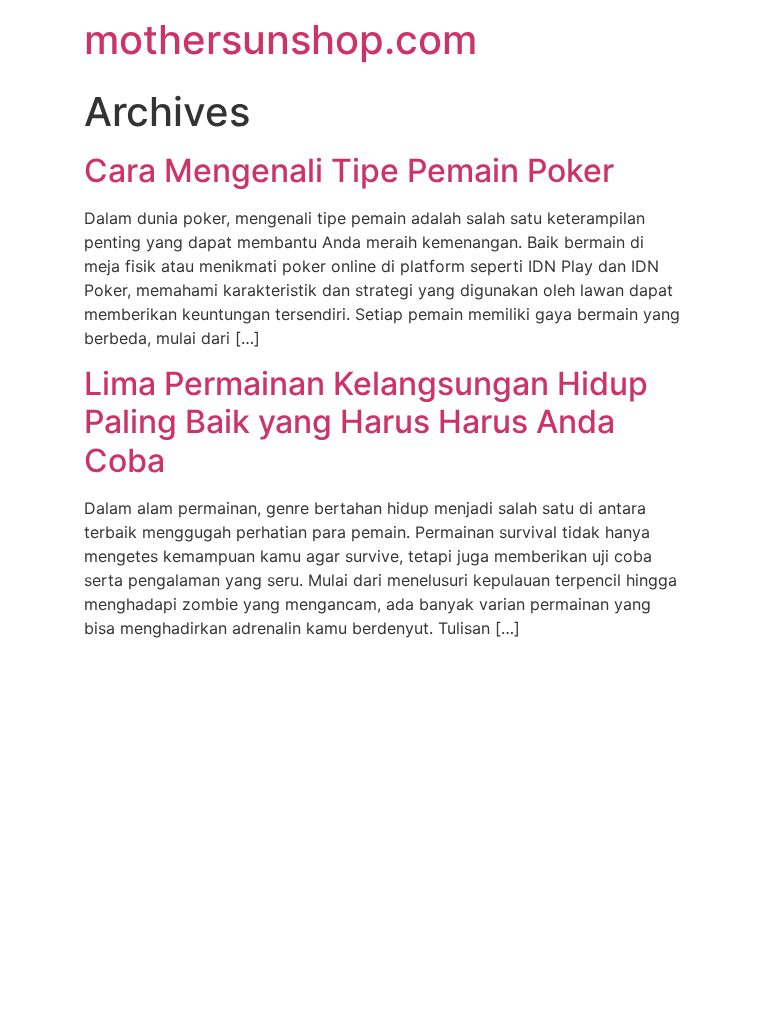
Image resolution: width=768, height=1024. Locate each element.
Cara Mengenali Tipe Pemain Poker (349, 170)
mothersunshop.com (280, 39)
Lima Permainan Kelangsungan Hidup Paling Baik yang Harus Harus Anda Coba (366, 422)
